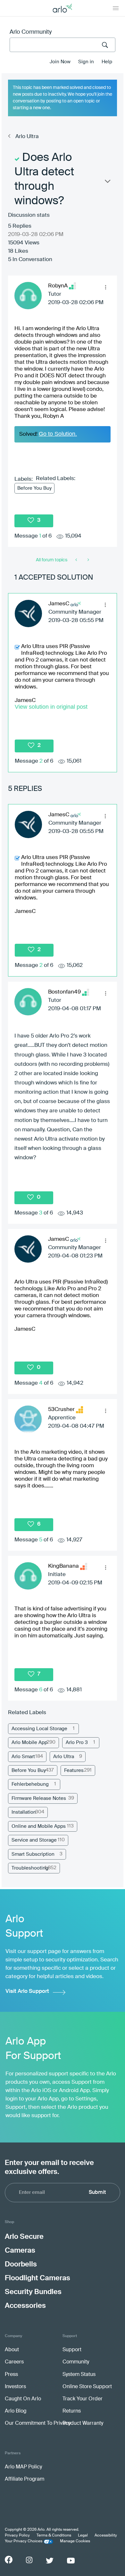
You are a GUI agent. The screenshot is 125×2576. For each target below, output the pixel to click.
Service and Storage (34, 1840)
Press (11, 2375)
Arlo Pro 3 (77, 1743)
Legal (83, 2536)
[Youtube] (71, 2561)
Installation (24, 1812)
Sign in (86, 62)
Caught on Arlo (23, 2399)
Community (76, 2362)
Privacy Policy (17, 2536)
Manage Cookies (75, 2541)
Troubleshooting (30, 1868)
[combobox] (63, 45)
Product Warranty (83, 2423)
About (12, 2350)
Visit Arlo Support (27, 1991)
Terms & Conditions (54, 2536)
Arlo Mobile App (29, 1743)
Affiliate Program (25, 2479)
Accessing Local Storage (39, 1729)
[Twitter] (50, 2561)
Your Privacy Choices (24, 2541)
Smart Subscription (33, 1854)
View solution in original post (51, 707)
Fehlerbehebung (30, 1784)
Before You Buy (34, 488)
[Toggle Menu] (116, 8)
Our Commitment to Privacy (38, 2423)
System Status (79, 2375)
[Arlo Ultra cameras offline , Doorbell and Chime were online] (77, 560)
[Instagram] (29, 2560)
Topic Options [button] (107, 183)
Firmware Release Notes (39, 1798)
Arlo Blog (16, 2411)
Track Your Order (83, 2399)
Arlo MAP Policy (23, 2467)
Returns (72, 2411)
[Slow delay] (88, 560)
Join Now (60, 62)
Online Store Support (87, 2387)
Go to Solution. (58, 434)
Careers (14, 2362)
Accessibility (106, 2536)
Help (107, 62)
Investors (15, 2387)
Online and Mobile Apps (39, 1826)
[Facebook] (9, 2560)
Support (72, 2350)
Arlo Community (31, 32)
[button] (105, 287)
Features (74, 1770)
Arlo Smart (23, 1757)
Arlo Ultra (27, 137)
